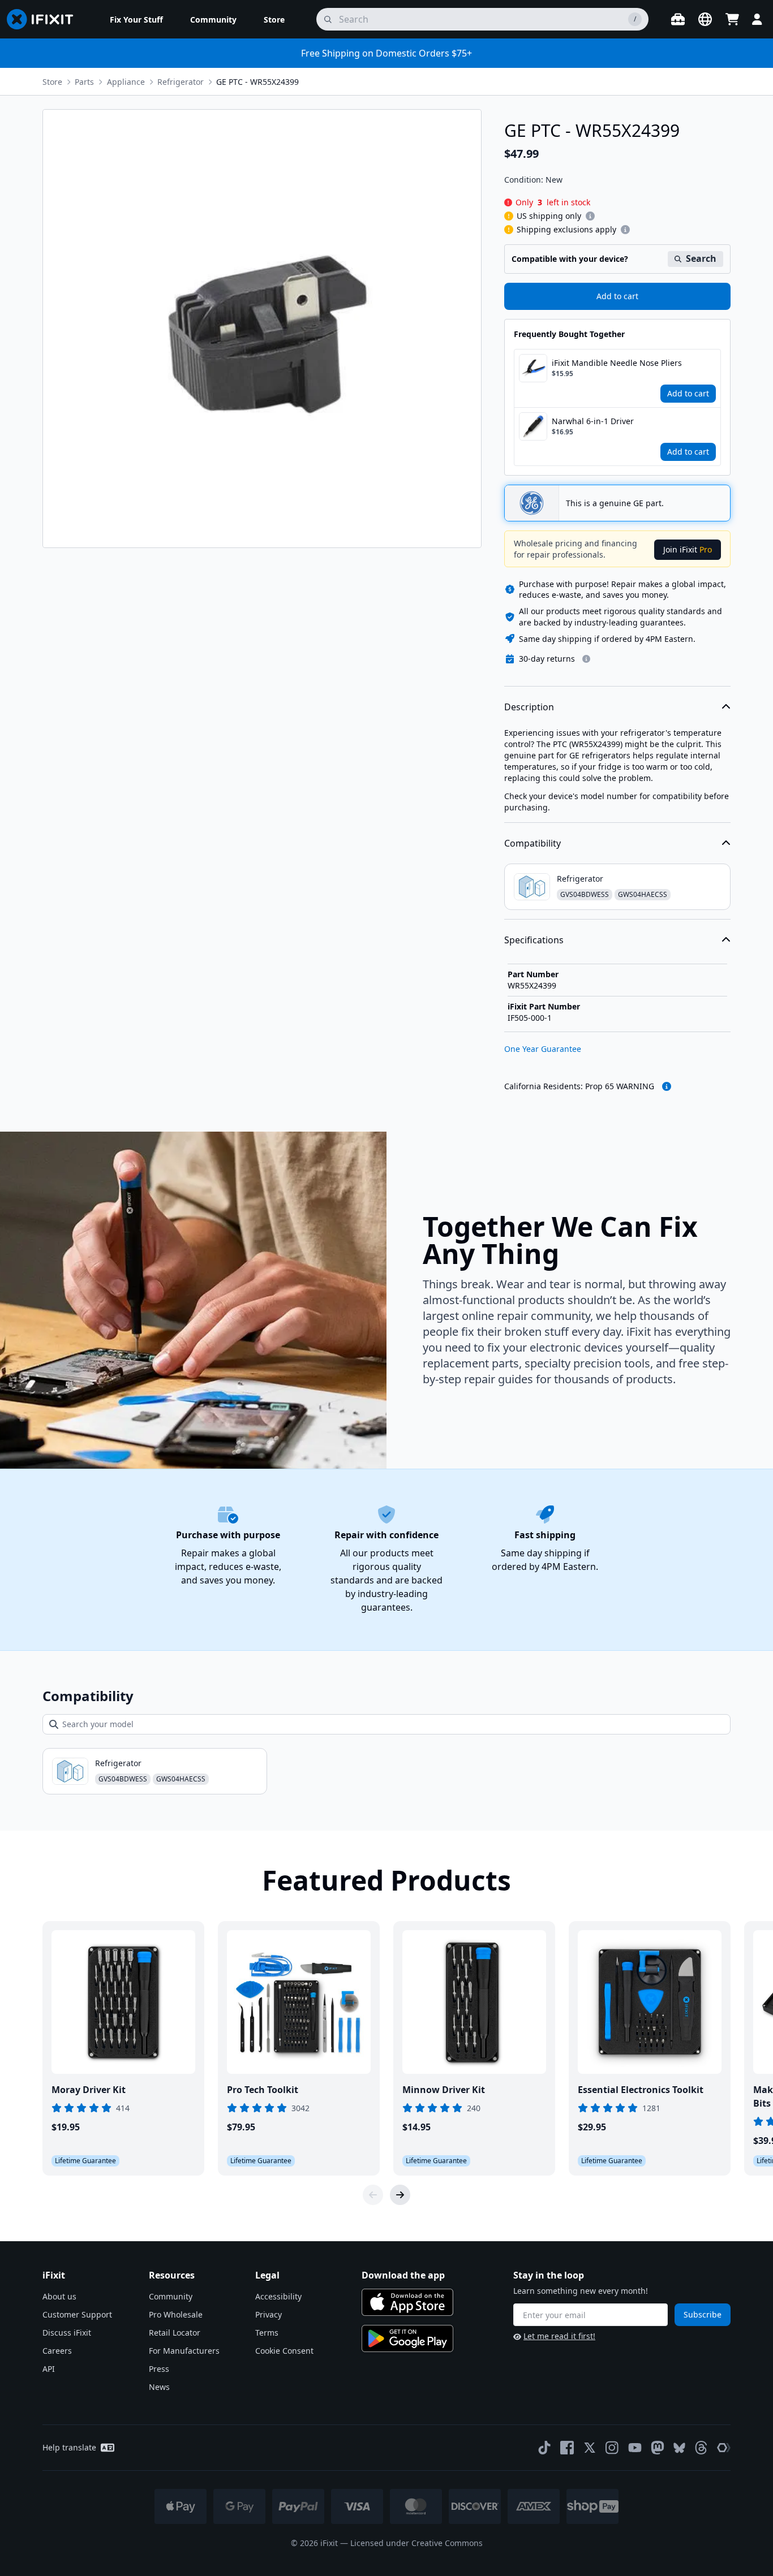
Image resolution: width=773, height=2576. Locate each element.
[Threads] (701, 2448)
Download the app (403, 2275)
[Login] (757, 19)
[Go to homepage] (45, 19)
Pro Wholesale (176, 2314)
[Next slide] (400, 2195)
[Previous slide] (373, 2195)
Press (159, 2369)
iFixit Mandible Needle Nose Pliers (617, 363)
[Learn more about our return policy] (586, 659)
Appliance (126, 82)
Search (701, 258)
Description (529, 707)
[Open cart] (732, 19)
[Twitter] (590, 2448)
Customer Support (77, 2314)
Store (52, 82)
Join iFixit (688, 549)
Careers (57, 2351)
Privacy (269, 2314)
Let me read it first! (559, 2336)
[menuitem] (136, 19)
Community (171, 2296)
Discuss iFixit (67, 2333)
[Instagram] (612, 2448)
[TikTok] (544, 2448)
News (159, 2387)
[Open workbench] (678, 19)
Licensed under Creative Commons (416, 2543)
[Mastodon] (658, 2448)
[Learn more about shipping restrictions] (590, 216)
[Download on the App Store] (407, 2302)
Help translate (69, 2447)
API (49, 2369)
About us (59, 2296)
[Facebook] (567, 2448)
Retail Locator (175, 2333)
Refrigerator (181, 82)
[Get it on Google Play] (407, 2338)
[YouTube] (635, 2448)
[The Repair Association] (724, 2448)
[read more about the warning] (667, 1086)
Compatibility (532, 843)
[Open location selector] (705, 19)
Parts (84, 82)
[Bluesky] (679, 2448)
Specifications (534, 940)
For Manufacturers (184, 2351)
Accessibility (278, 2296)
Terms (267, 2333)
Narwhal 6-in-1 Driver (593, 421)
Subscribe (703, 2314)
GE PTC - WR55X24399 (257, 82)
